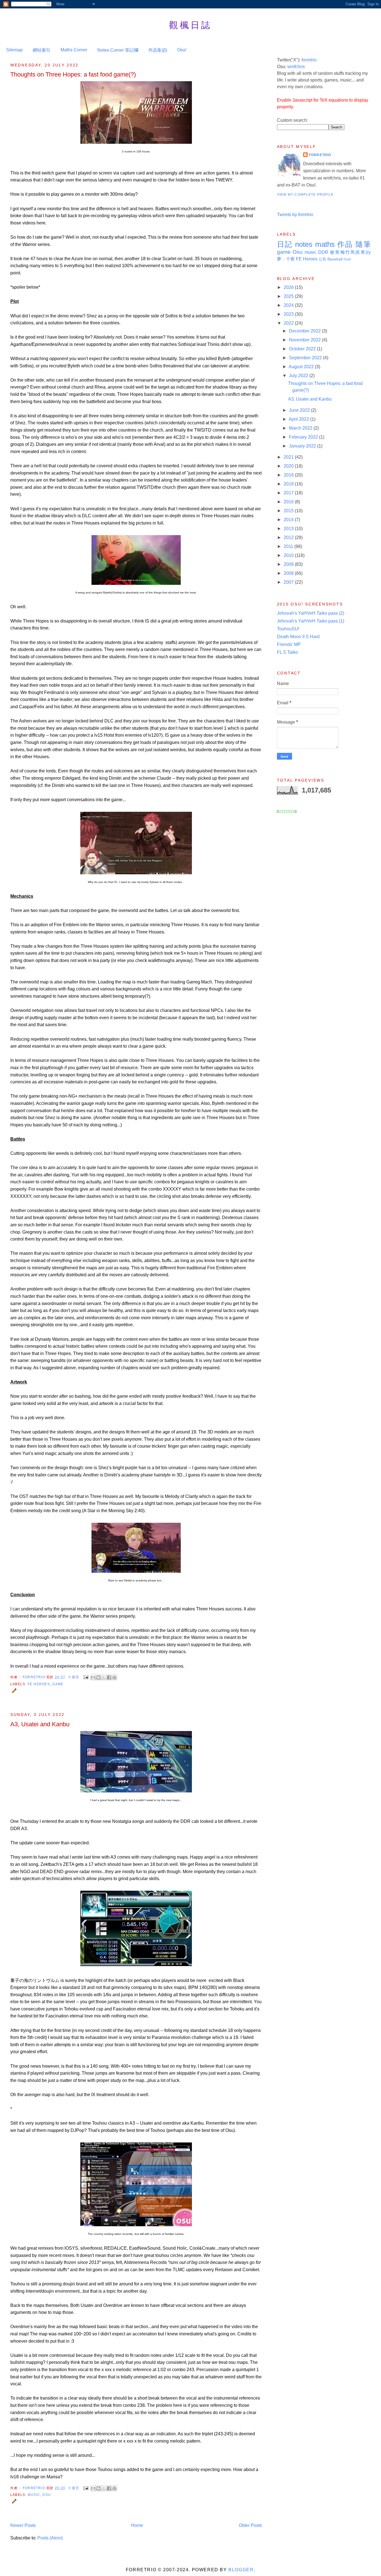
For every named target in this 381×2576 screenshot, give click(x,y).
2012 (289, 538)
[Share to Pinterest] (114, 1677)
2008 (289, 573)
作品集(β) (158, 50)
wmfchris (296, 67)
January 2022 (303, 446)
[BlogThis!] (98, 1677)
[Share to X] (104, 1677)
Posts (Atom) (50, 2538)
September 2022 (306, 358)
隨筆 (363, 244)
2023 (289, 314)
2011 (289, 546)
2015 (289, 511)
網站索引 (42, 50)
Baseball (335, 259)
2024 (289, 305)
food (347, 259)
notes (304, 244)
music (34, 2495)
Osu (47, 2495)
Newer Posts (23, 2525)
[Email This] (93, 1677)
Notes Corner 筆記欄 (118, 50)
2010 (289, 555)
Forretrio (34, 1677)
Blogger (241, 2570)
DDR (323, 252)
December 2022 (305, 331)
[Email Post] (86, 1677)
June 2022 (300, 410)
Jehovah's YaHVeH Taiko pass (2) (311, 613)
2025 (289, 296)
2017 (289, 493)
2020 (289, 466)
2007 (289, 582)
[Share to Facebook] (109, 1677)
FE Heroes (39, 1684)
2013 (289, 529)
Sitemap (14, 50)
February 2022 (304, 437)
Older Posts (250, 2525)
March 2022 (301, 428)
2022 (289, 323)
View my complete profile (305, 195)
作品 (345, 244)
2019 (289, 475)
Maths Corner (74, 50)
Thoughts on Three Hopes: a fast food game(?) (73, 74)
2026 (289, 287)
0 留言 (74, 1677)
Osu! (182, 50)
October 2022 (303, 349)
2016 (289, 502)
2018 (289, 484)
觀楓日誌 (191, 25)
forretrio (309, 60)
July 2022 (299, 376)
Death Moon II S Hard (298, 637)
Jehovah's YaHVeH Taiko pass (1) (311, 621)
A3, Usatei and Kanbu (40, 1724)
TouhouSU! (288, 629)
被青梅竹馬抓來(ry (350, 252)
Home (137, 2525)
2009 (289, 564)
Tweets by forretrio (295, 215)
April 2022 (299, 419)
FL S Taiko (287, 652)
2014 (289, 520)
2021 (289, 457)
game (58, 1684)
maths (325, 244)
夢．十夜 (286, 259)
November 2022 (305, 340)
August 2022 (302, 367)
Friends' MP (289, 644)
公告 (322, 259)
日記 (285, 244)
